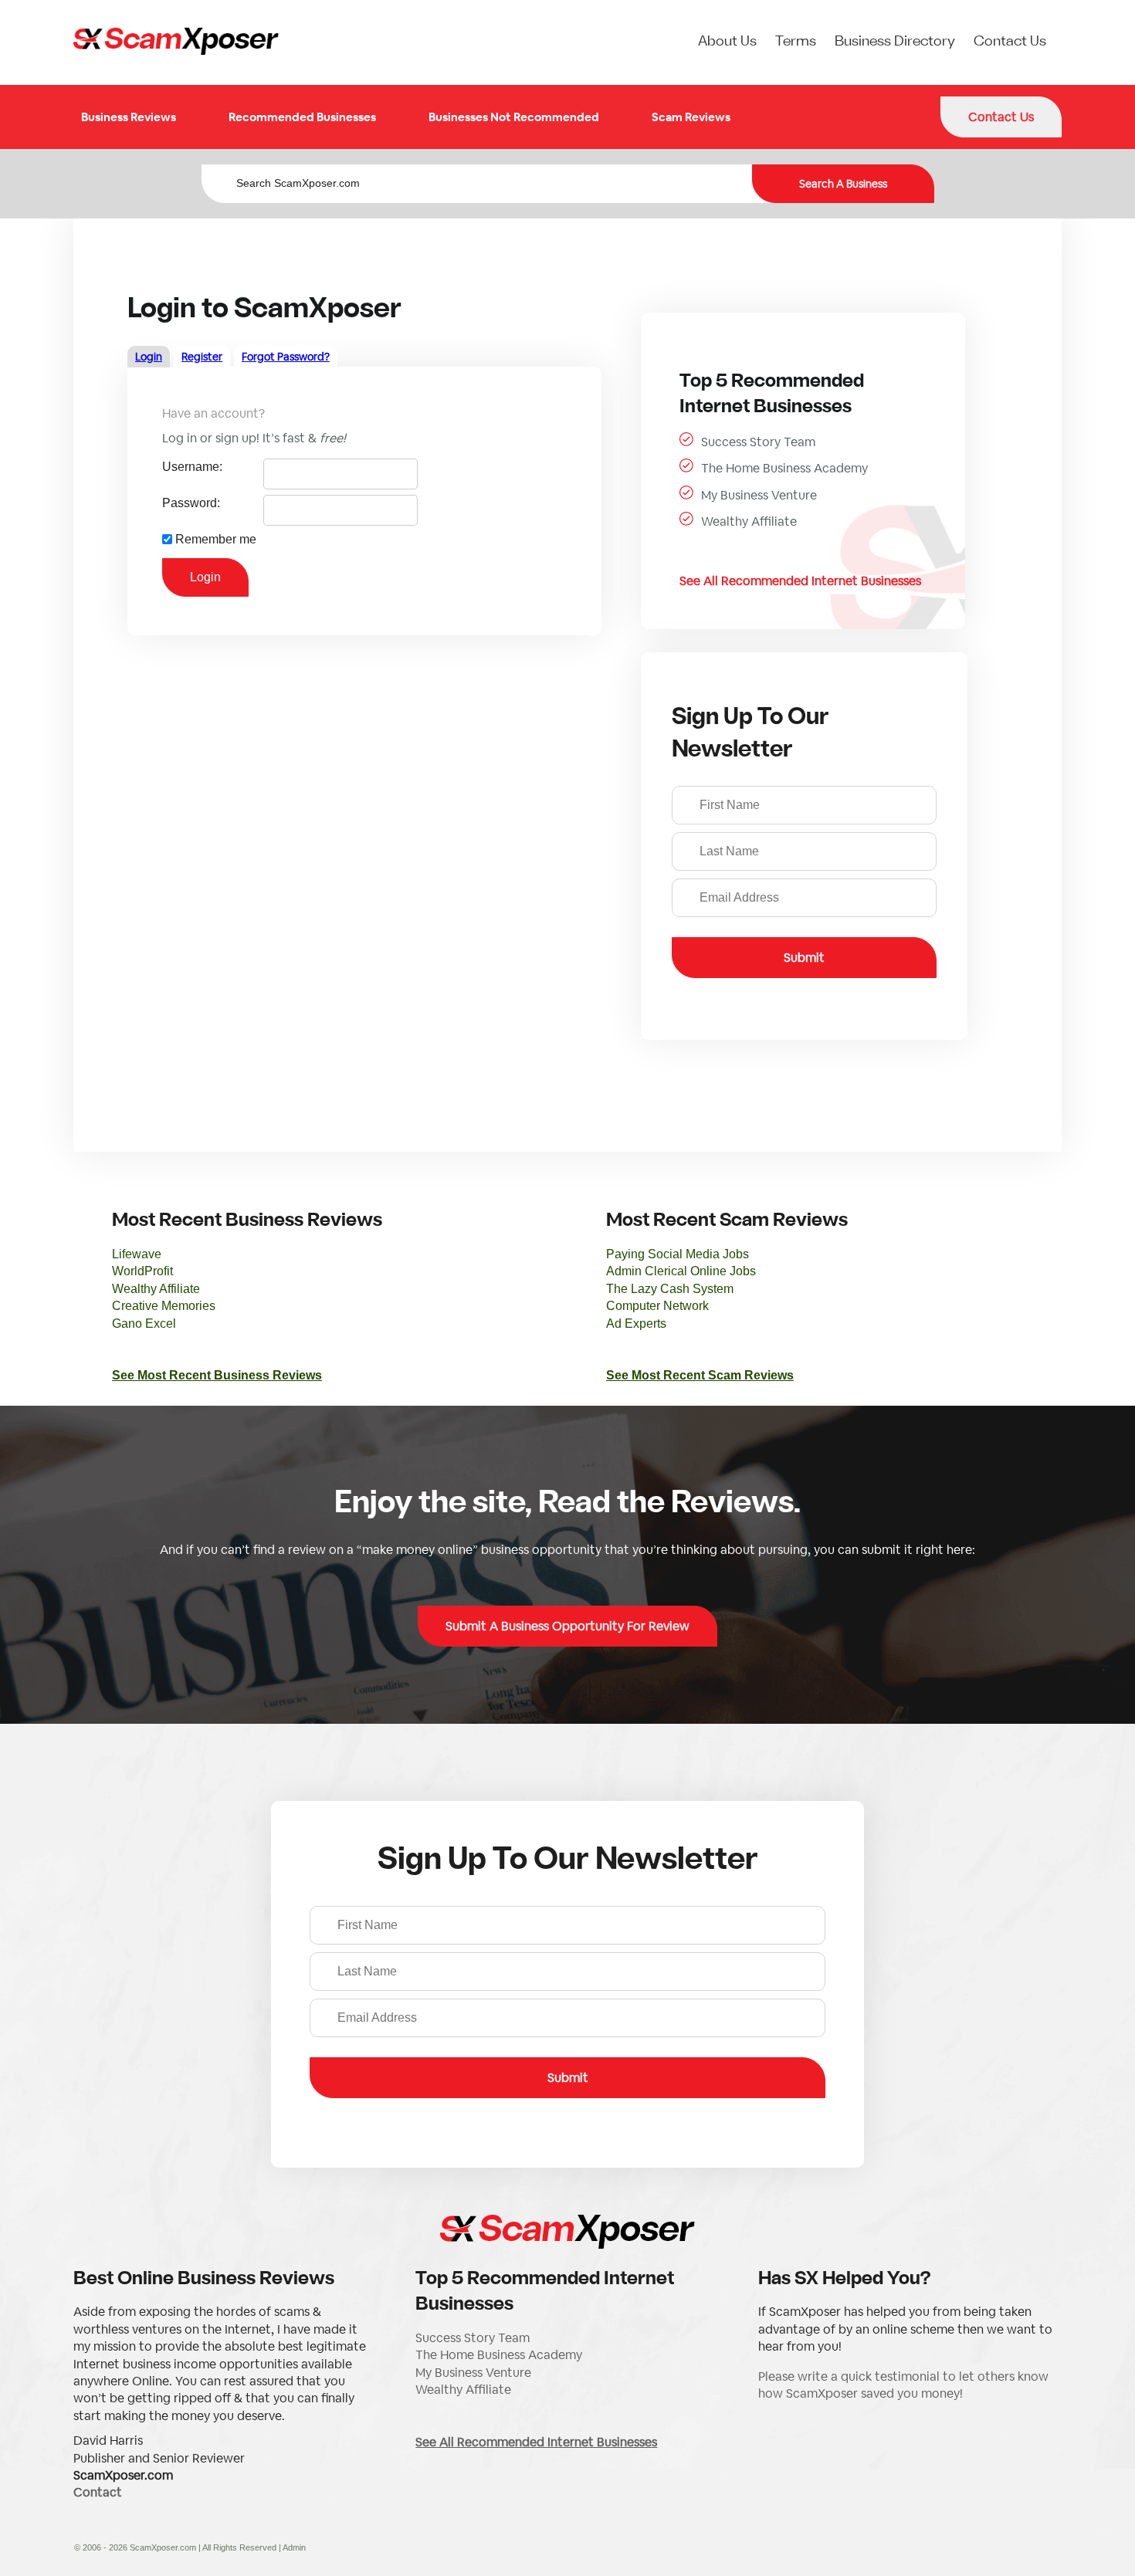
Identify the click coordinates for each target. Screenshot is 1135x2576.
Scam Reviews (691, 117)
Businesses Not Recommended (514, 117)
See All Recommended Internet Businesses (800, 581)
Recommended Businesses (302, 117)
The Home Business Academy (784, 468)
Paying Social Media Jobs (678, 1254)
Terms (796, 42)
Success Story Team (758, 442)
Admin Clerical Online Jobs (681, 1271)
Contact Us (1010, 42)
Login (149, 357)
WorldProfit (142, 1271)
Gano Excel (144, 1324)
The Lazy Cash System (670, 1289)
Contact (98, 2492)
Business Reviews (129, 117)
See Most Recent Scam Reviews (700, 1375)
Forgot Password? (286, 357)
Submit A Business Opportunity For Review (567, 1626)
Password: (191, 503)
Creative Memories (164, 1306)
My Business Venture (759, 495)
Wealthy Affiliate (749, 521)
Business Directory (895, 42)
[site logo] (176, 42)
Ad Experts (636, 1324)
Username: (192, 467)
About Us (727, 42)
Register (202, 357)
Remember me (216, 539)
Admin (294, 2547)
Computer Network (657, 1306)
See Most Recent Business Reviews (217, 1375)
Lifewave (137, 1254)
